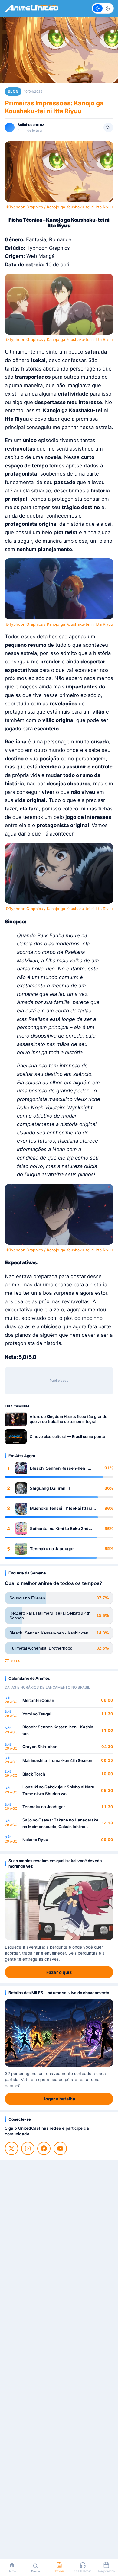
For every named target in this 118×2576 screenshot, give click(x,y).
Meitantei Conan (38, 1700)
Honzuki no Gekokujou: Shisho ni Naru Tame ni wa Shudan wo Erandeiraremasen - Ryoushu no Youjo (59, 1791)
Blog (13, 91)
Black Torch (34, 1774)
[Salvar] (108, 127)
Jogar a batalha (59, 2099)
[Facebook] (44, 2148)
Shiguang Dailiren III (50, 1488)
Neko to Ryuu (35, 1840)
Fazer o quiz (59, 1972)
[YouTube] (60, 2148)
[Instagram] (28, 2148)
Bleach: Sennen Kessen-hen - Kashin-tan (59, 1468)
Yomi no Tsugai (37, 1714)
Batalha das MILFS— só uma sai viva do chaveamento (59, 1993)
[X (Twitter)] (11, 2148)
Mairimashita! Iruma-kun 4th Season (57, 1760)
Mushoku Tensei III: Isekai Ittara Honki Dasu (61, 1508)
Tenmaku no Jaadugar (52, 1549)
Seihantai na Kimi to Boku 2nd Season (59, 1529)
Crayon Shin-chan (40, 1747)
